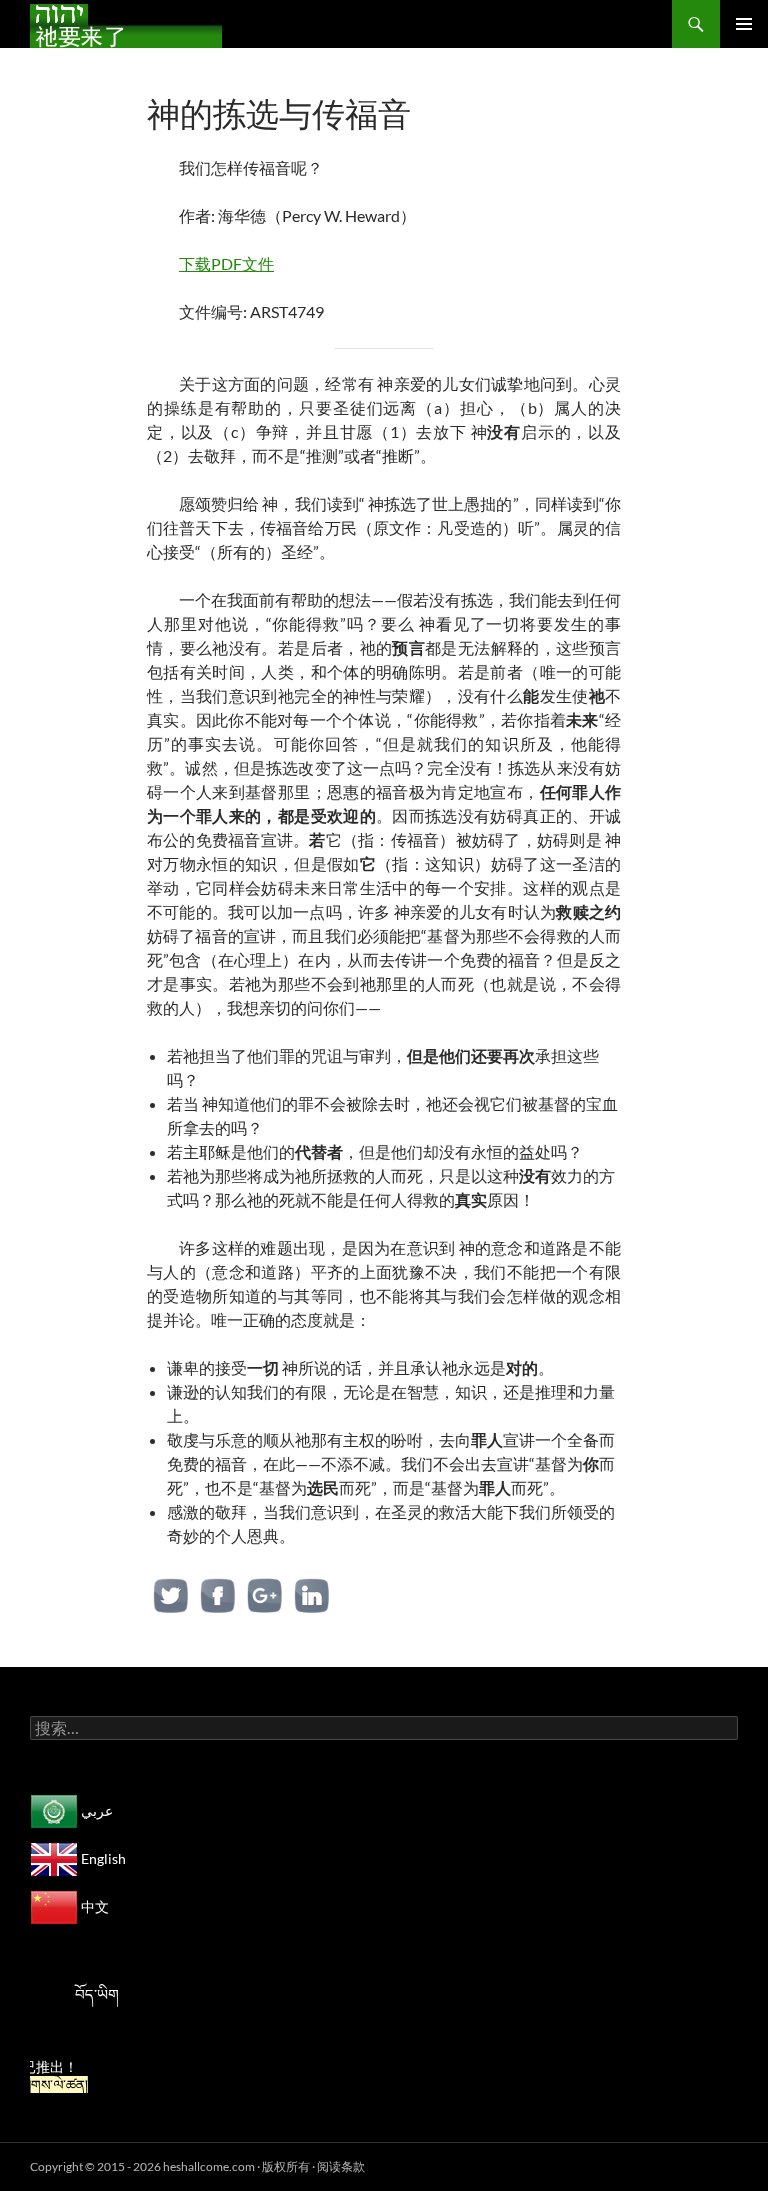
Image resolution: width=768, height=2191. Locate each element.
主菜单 (744, 24)
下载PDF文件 (226, 263)
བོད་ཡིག (97, 1994)
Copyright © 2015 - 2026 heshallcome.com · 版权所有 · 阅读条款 (197, 2166)
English (102, 1858)
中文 (93, 1906)
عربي (95, 1810)
